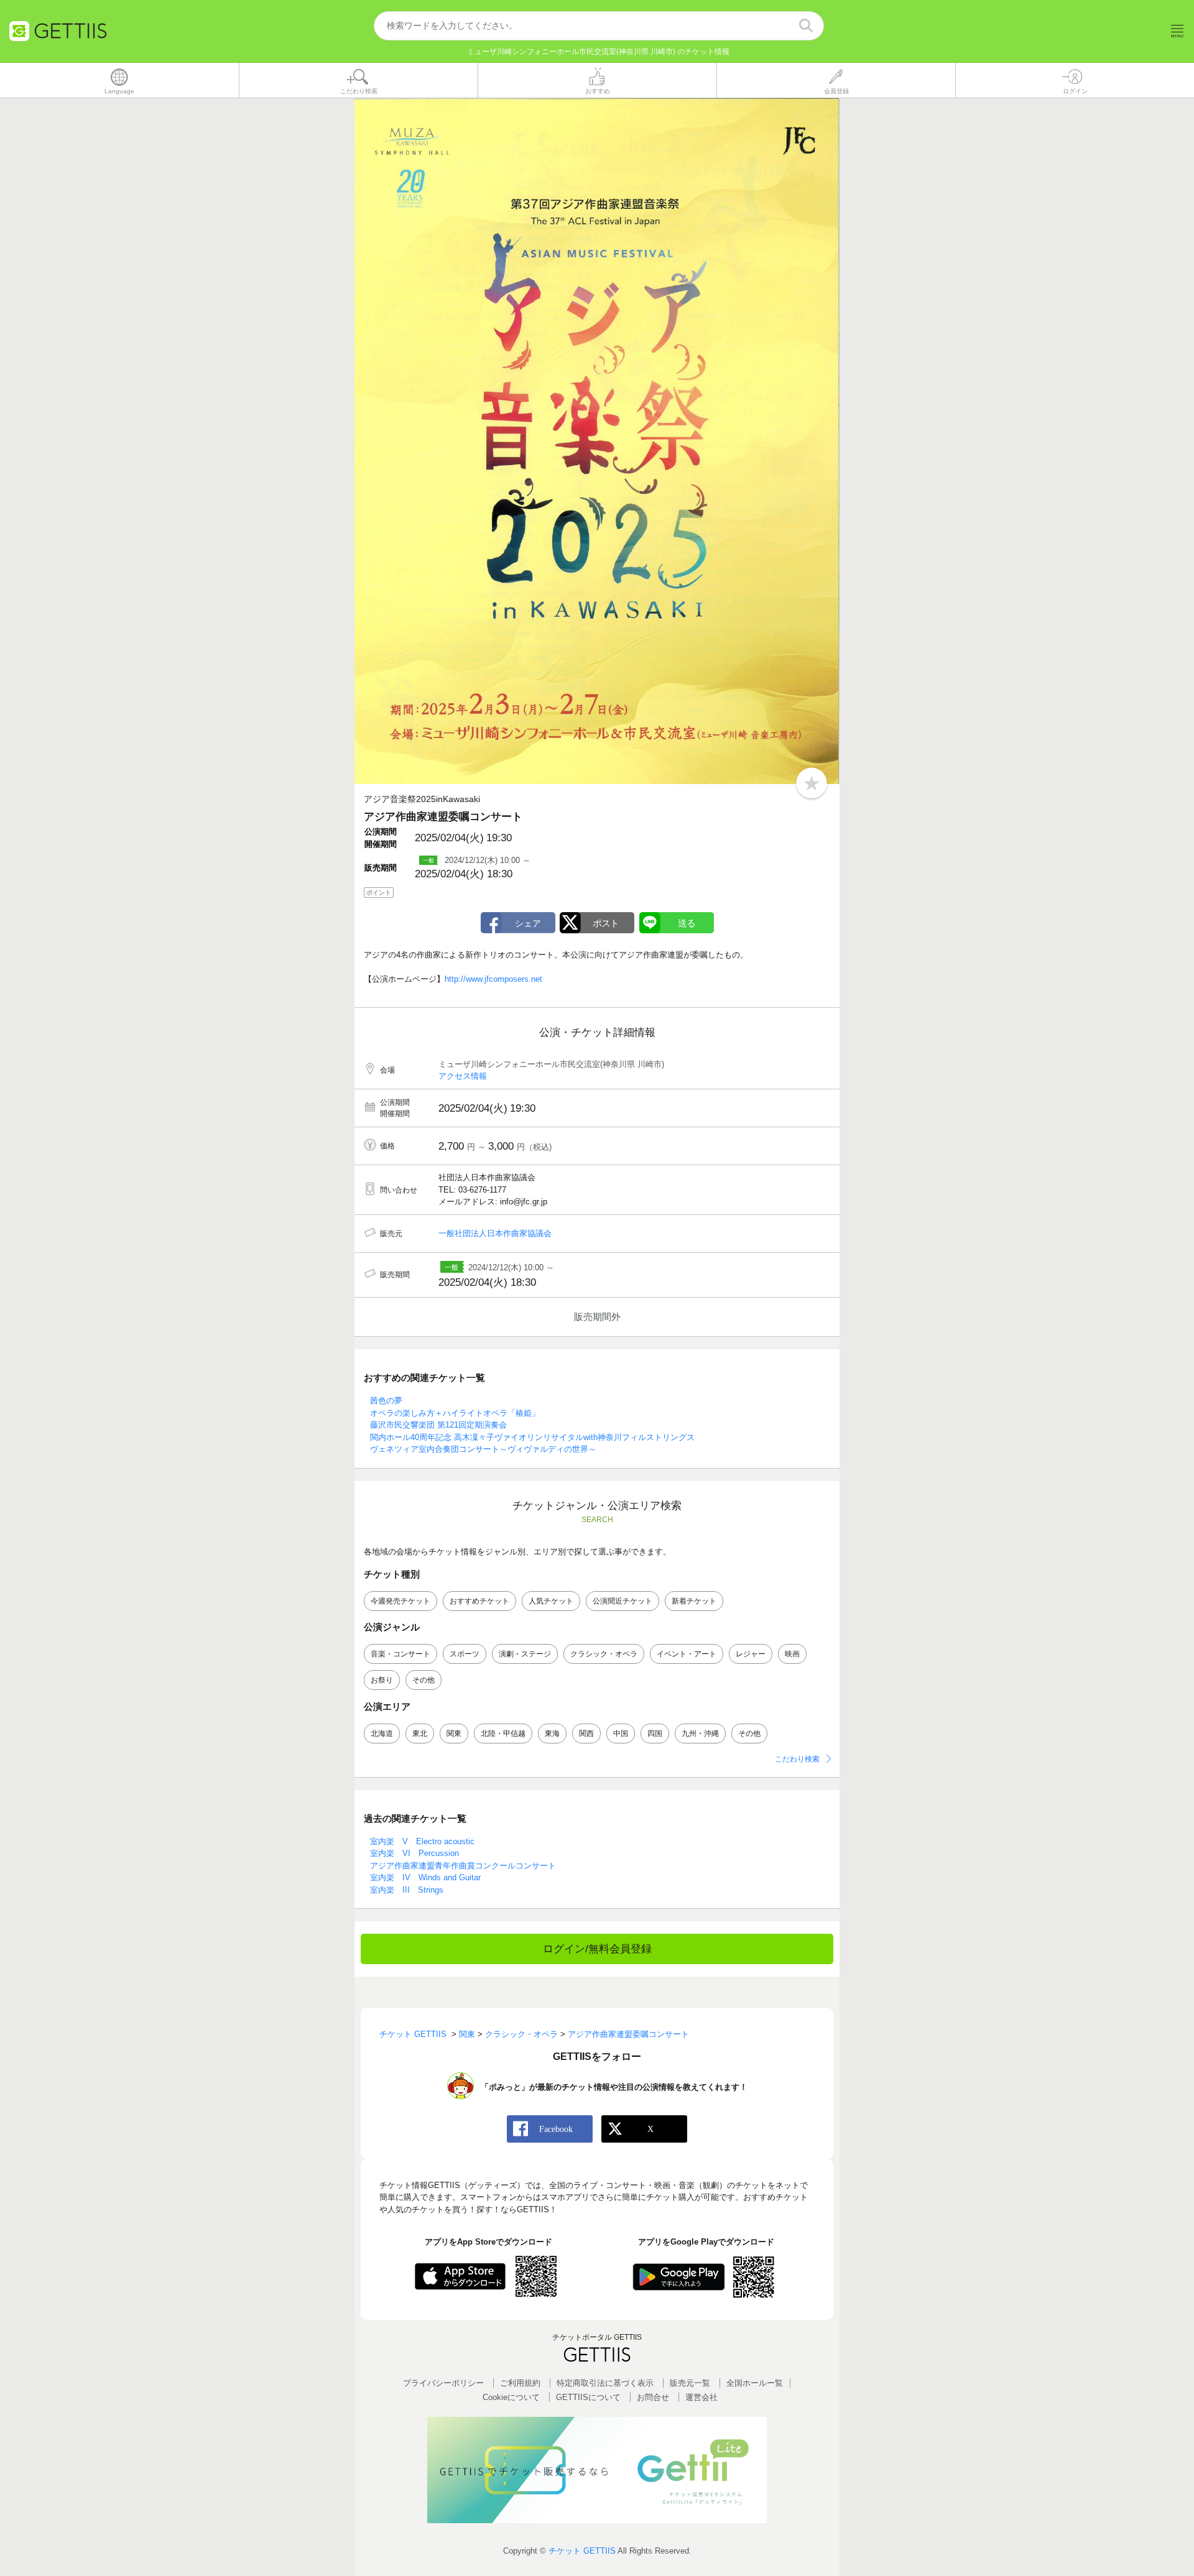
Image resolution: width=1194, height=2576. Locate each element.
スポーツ (465, 1654)
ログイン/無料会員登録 (597, 1949)
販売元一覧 (690, 2383)
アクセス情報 (463, 1076)
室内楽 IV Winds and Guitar (425, 1877)
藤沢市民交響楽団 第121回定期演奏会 (438, 1425)
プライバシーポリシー (443, 2383)
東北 (420, 1733)
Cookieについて (511, 2397)
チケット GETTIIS (582, 2551)
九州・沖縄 (700, 1733)
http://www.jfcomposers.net (493, 979)
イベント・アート (687, 1654)
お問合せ (653, 2397)
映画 (792, 1654)
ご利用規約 (520, 2383)
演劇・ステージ (525, 1654)
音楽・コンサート (400, 1654)
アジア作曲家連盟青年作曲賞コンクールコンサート (463, 1866)
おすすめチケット (479, 1601)
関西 (586, 1733)
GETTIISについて (588, 2397)
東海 (552, 1733)
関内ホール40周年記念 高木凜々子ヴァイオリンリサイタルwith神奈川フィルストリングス (532, 1437)
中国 (621, 1733)
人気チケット (551, 1601)
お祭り (382, 1680)
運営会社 (701, 2397)
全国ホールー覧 (755, 2383)
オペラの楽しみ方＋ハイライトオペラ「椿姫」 (455, 1413)
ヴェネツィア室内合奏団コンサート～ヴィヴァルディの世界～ (483, 1449)
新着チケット (694, 1601)
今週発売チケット (400, 1601)
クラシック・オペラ (604, 1654)
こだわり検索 (797, 1759)
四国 (655, 1733)
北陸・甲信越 (503, 1733)
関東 (454, 1733)
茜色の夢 (386, 1401)
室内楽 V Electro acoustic (422, 1841)
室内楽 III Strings (407, 1890)
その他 (423, 1680)
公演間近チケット (622, 1601)
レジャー (751, 1654)
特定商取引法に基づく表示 (605, 2383)
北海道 (382, 1733)
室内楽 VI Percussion (414, 1853)
